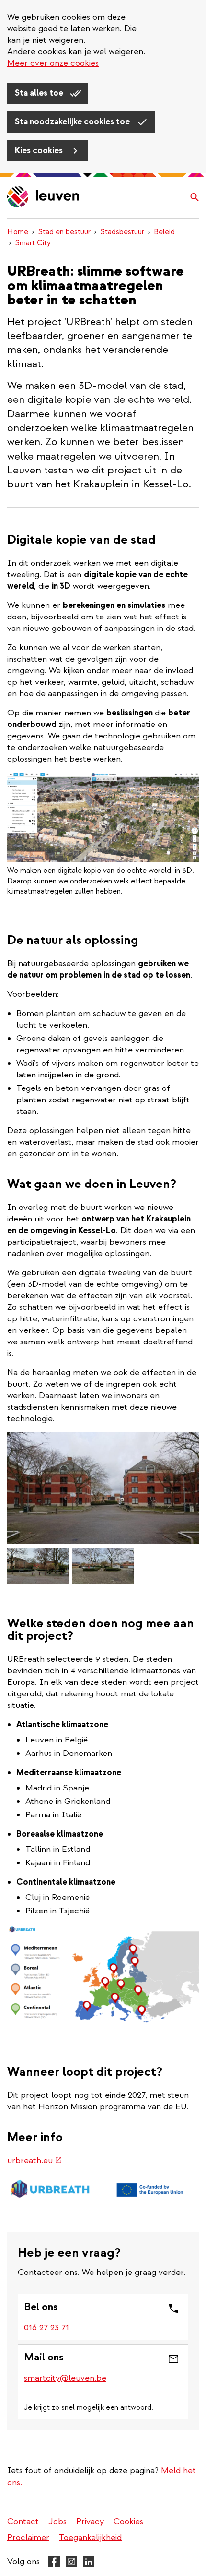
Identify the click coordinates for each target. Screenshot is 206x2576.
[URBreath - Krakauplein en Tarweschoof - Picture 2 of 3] (38, 1566)
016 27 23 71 (46, 2328)
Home (18, 232)
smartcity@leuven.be (65, 2378)
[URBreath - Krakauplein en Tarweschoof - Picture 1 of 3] (103, 1488)
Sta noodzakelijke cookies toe (73, 122)
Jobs (57, 2522)
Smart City (33, 243)
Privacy (90, 2522)
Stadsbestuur (122, 232)
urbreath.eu (35, 2160)
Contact (23, 2522)
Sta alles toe (40, 93)
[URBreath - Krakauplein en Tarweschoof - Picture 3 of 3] (103, 1566)
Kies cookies (40, 151)
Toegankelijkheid (90, 2537)
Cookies (128, 2522)
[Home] (44, 198)
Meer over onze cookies (53, 63)
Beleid (164, 232)
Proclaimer (28, 2537)
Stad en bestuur (64, 232)
